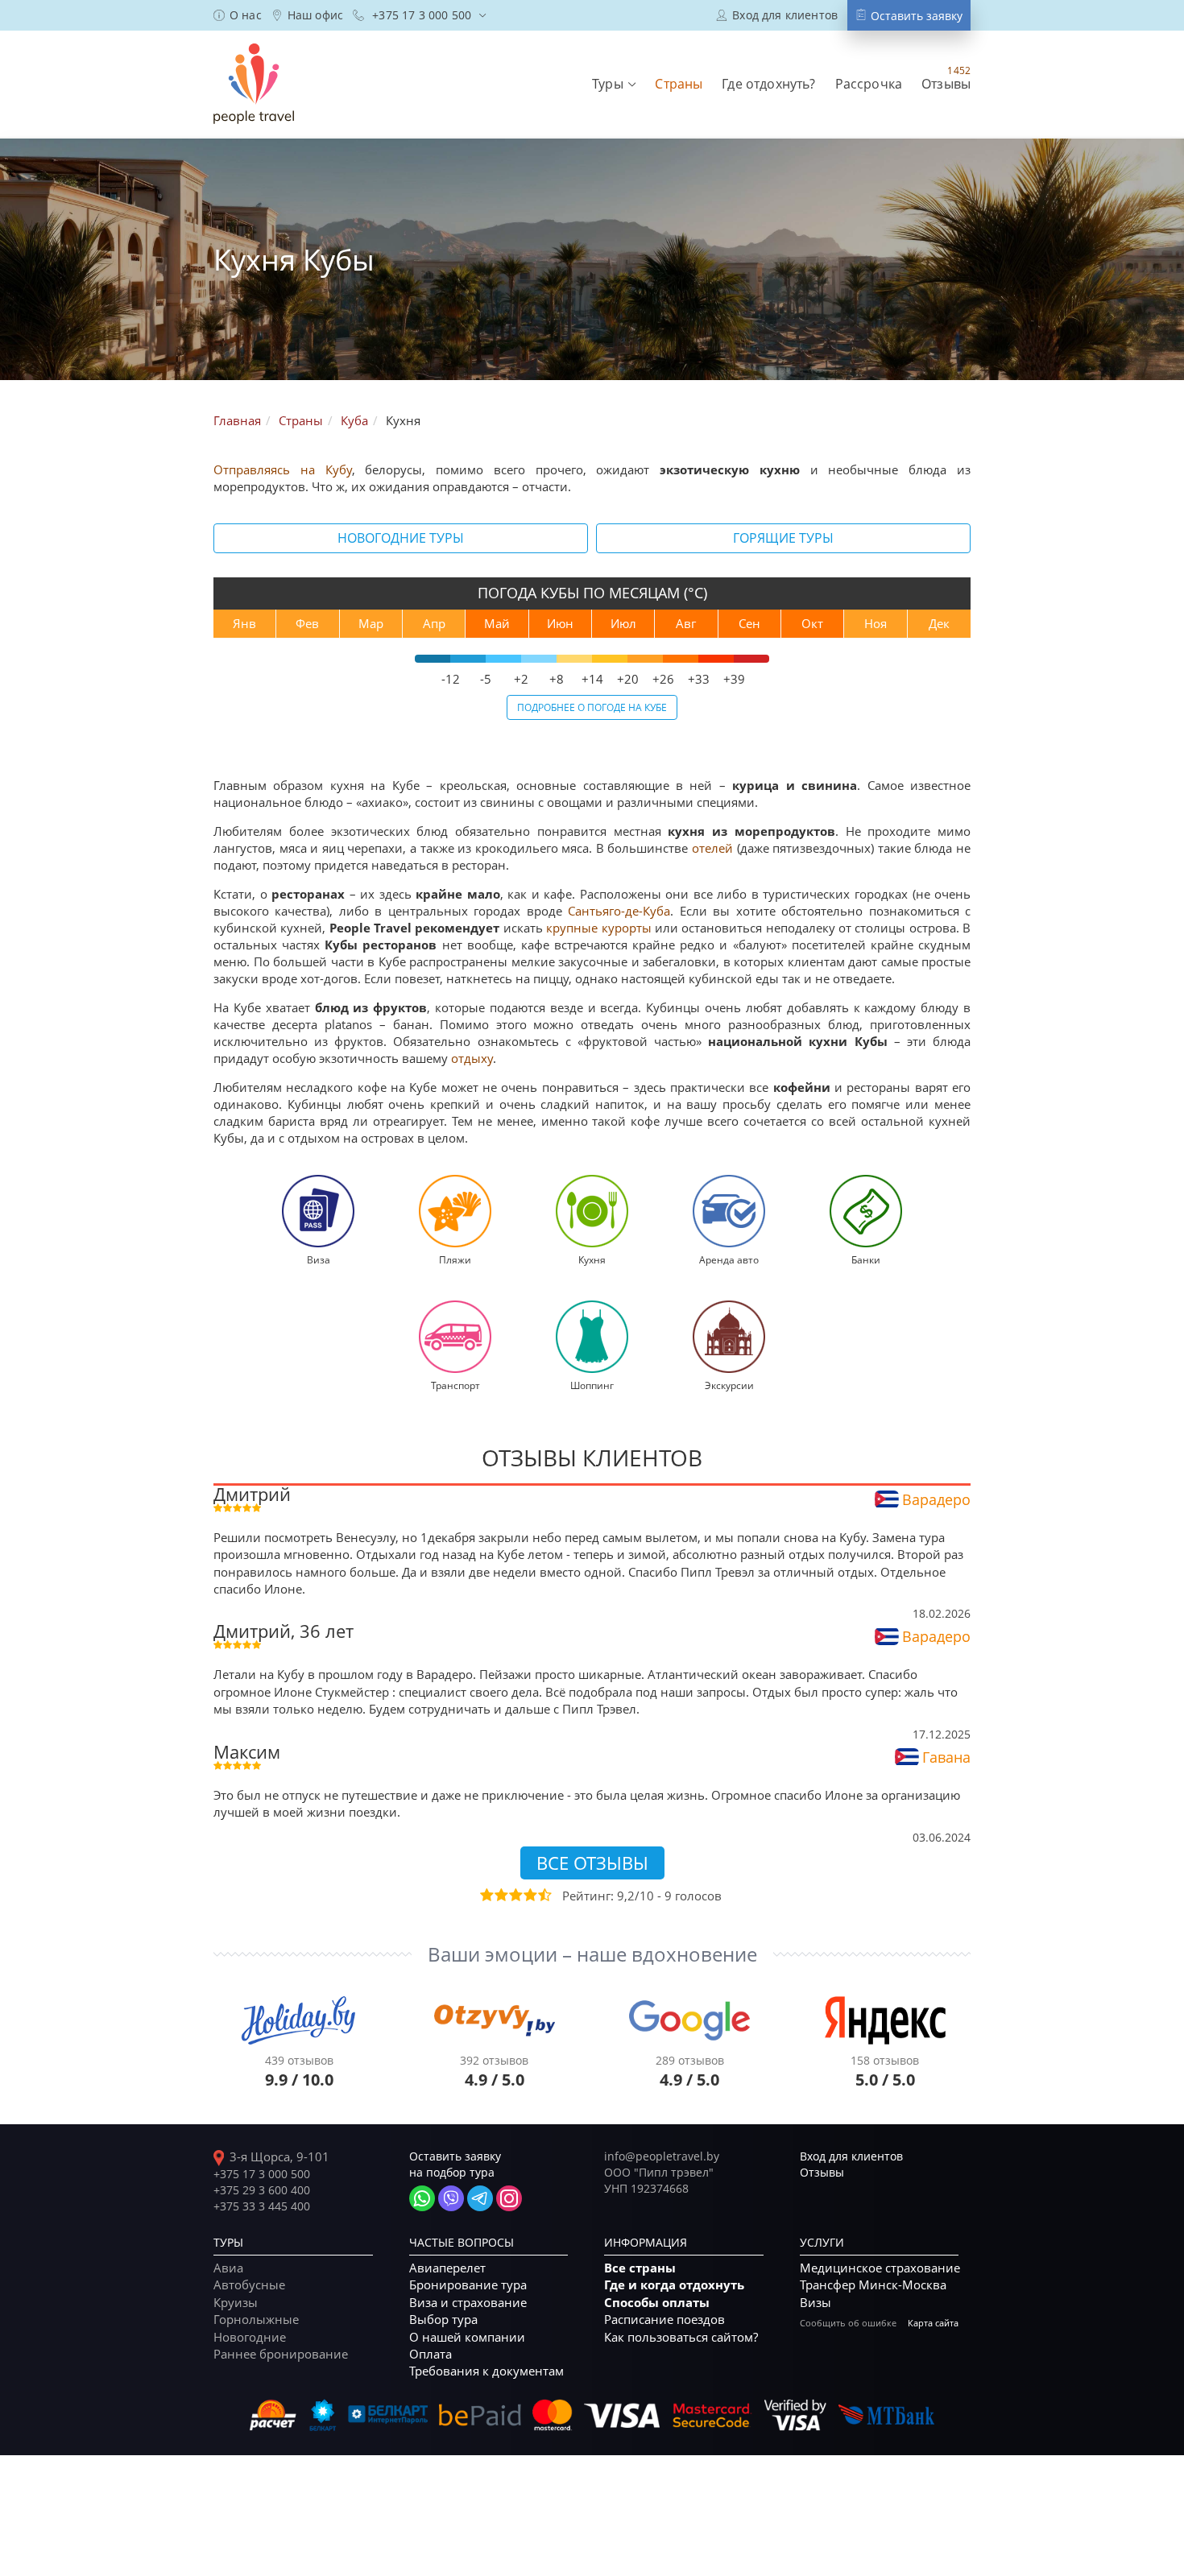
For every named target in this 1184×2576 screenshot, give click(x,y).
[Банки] (866, 1209)
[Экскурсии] (729, 1335)
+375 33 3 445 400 (262, 2206)
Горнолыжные (256, 2319)
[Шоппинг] (592, 1335)
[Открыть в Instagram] (509, 2198)
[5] (544, 1895)
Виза (319, 1259)
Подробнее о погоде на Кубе (592, 707)
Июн (560, 623)
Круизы (236, 2302)
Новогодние (250, 2337)
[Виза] (318, 1209)
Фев (307, 623)
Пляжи (455, 1259)
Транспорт (455, 1385)
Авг (686, 623)
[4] (529, 1895)
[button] (614, 84)
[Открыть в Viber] (451, 2198)
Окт (812, 623)
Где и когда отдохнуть (674, 2285)
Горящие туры (783, 538)
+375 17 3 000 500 (262, 2174)
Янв (244, 623)
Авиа (228, 2268)
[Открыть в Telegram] (480, 2198)
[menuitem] (238, 15)
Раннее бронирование (281, 2354)
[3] (515, 1895)
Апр (434, 623)
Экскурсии (729, 1385)
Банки (866, 1259)
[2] (500, 1895)
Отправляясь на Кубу (283, 469)
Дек (939, 623)
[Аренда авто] (729, 1209)
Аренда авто (729, 1259)
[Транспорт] (455, 1335)
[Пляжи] (455, 1209)
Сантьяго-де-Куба (619, 911)
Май (497, 623)
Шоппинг (592, 1385)
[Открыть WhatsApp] (422, 2198)
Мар (371, 623)
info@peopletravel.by (662, 2156)
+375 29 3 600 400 (262, 2190)
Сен (749, 623)
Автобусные (249, 2284)
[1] (486, 1895)
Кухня (592, 1259)
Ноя (876, 623)
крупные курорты (598, 928)
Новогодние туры (401, 538)
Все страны (640, 2268)
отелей (712, 848)
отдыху (472, 1058)
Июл (623, 623)
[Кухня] (592, 1209)
